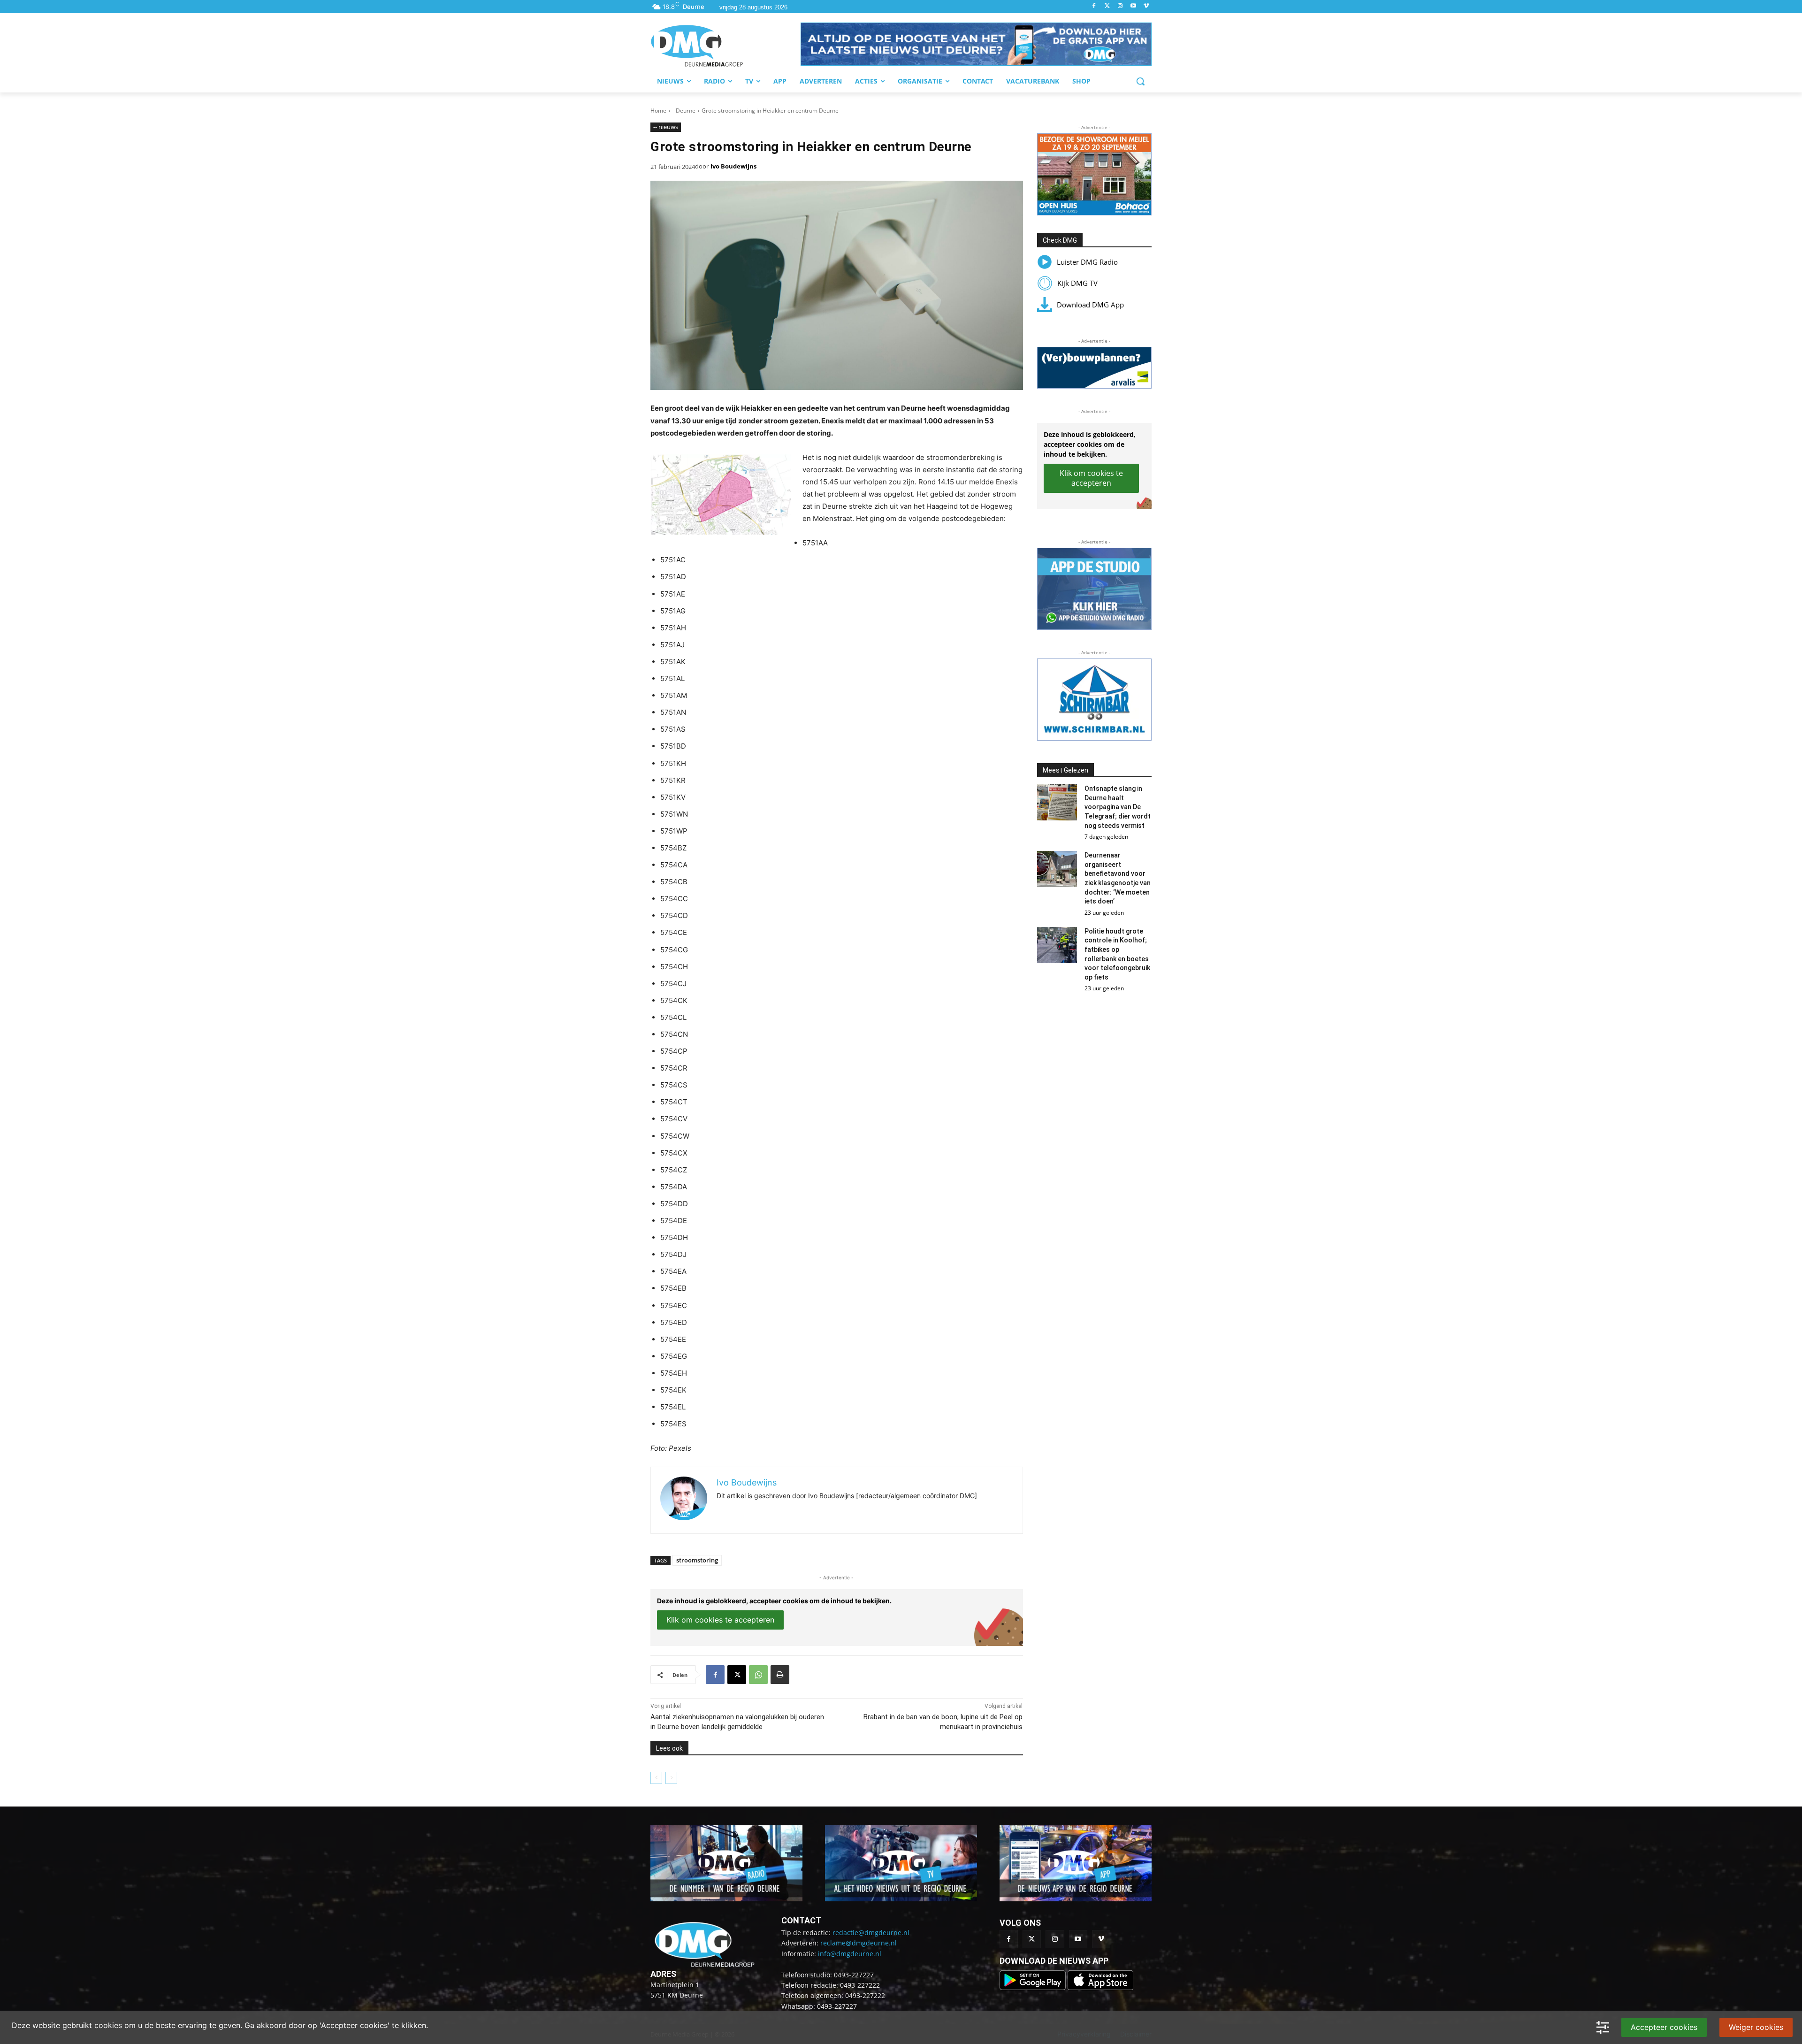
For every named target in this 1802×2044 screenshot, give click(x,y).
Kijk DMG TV (1077, 283)
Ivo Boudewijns (733, 166)
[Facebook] (1094, 6)
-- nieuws (666, 127)
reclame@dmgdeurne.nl (859, 1943)
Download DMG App (1090, 305)
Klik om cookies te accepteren (720, 1620)
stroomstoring (697, 1560)
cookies (108, 2025)
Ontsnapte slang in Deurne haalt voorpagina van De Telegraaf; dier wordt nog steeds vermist (1118, 807)
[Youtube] (1133, 6)
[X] (737, 1675)
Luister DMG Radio (1087, 262)
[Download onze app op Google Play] (1034, 1987)
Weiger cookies (1756, 2027)
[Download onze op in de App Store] (1100, 1987)
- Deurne (684, 111)
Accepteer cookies (1664, 2027)
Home (658, 111)
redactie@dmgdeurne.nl (871, 1933)
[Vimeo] (1146, 6)
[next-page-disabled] (671, 1778)
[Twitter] (1107, 6)
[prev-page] (656, 1778)
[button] (976, 44)
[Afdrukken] (780, 1675)
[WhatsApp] (758, 1675)
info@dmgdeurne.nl (850, 1954)
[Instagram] (1120, 6)
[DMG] (725, 46)
